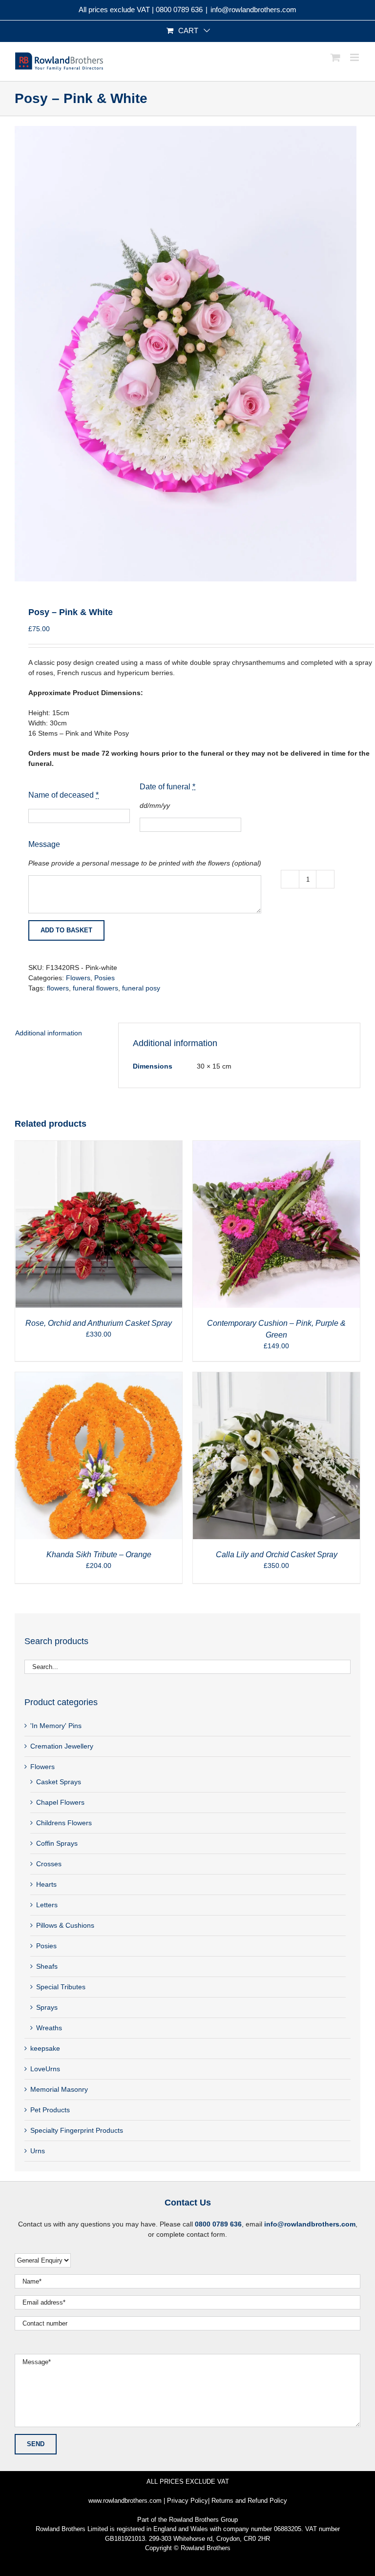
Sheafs (47, 1966)
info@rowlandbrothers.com (253, 10)
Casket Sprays (59, 1782)
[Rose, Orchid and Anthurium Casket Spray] (99, 1146)
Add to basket (66, 930)
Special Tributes (61, 1987)
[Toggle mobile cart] (335, 57)
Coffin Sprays (57, 1843)
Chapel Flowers (60, 1802)
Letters (47, 1905)
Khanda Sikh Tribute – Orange (99, 1555)
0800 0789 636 (179, 10)
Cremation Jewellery (62, 1746)
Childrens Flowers (64, 1823)
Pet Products (50, 2110)
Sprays (47, 2007)
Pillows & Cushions (65, 1925)
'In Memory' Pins (56, 1726)
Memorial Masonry (59, 2089)
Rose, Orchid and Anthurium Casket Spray (99, 1323)
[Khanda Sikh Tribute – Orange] (99, 1377)
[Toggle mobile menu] (355, 57)
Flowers (78, 978)
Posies (104, 978)
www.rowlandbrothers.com (125, 2501)
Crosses (49, 1864)
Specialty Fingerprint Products (77, 2130)
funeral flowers (95, 988)
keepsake (45, 2048)
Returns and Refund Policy (249, 2501)
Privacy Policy (187, 2501)
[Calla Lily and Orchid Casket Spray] (276, 1377)
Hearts (46, 1884)
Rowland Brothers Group (203, 2520)
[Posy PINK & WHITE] (187, 354)
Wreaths (49, 2028)
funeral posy (141, 988)
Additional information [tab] (49, 1033)
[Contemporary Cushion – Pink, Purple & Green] (276, 1146)
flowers (58, 988)
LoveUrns (45, 2069)
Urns (38, 2151)
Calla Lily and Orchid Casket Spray (277, 1555)
